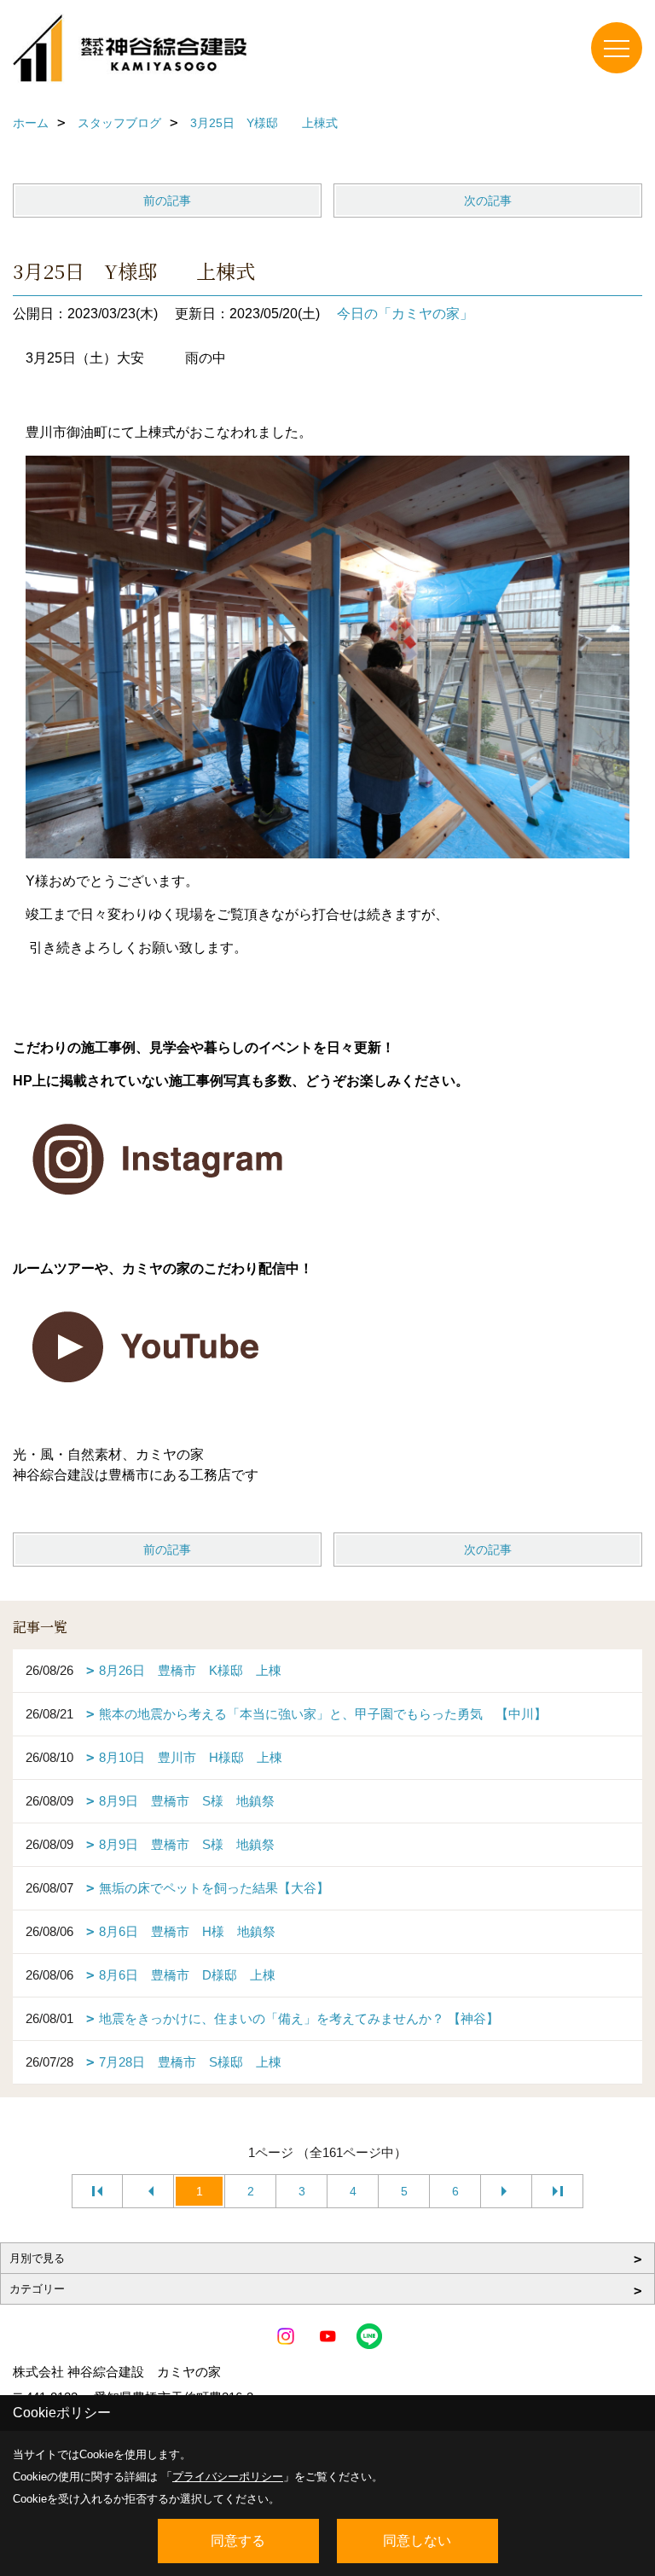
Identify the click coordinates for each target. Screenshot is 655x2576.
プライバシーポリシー (228, 2477)
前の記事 (167, 201)
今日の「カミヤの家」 (405, 314)
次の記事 (488, 201)
